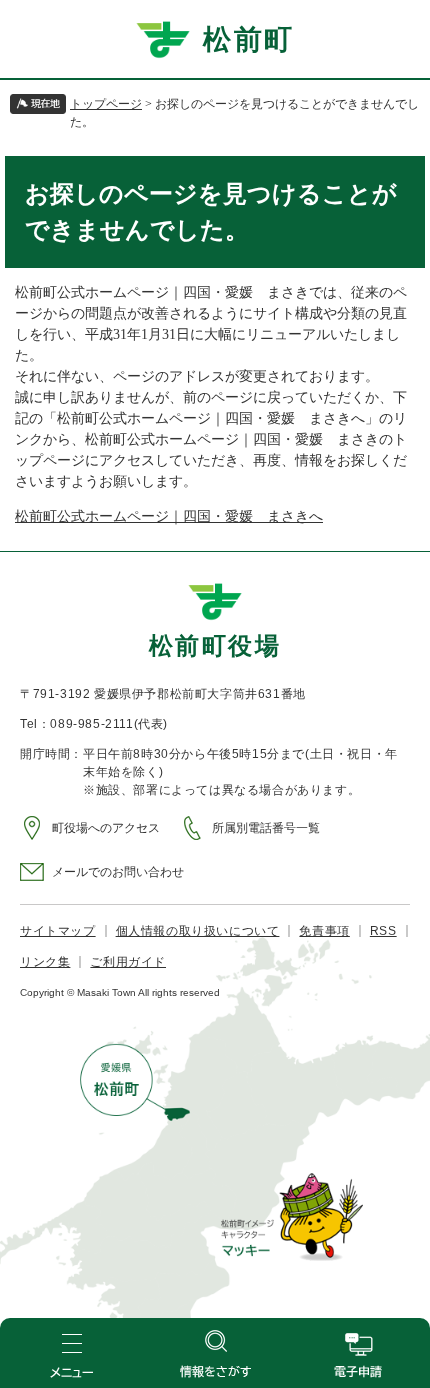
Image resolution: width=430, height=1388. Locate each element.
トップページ (106, 104)
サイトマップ (58, 931)
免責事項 (324, 931)
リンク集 (45, 962)
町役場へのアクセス (106, 828)
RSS (383, 931)
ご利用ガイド (128, 962)
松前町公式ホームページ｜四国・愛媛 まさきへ (169, 516)
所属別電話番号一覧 (266, 828)
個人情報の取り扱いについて (198, 931)
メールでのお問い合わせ (118, 872)
